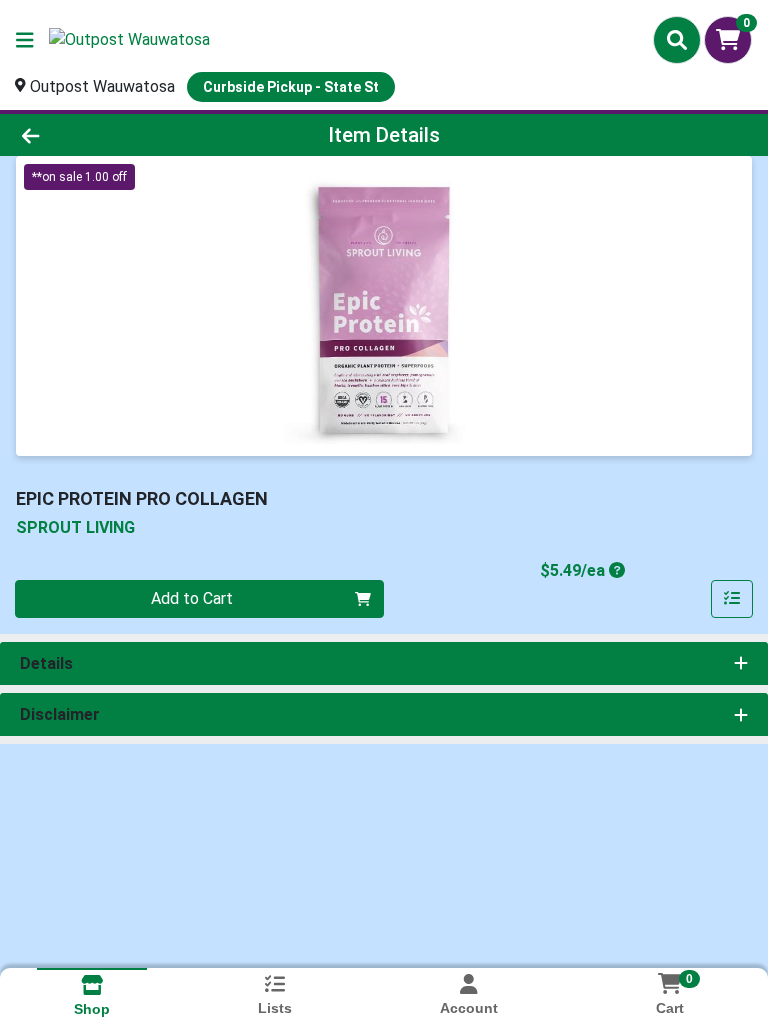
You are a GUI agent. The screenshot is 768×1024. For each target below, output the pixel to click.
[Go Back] (108, 135)
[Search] (677, 40)
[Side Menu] (25, 40)
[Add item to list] (732, 599)
